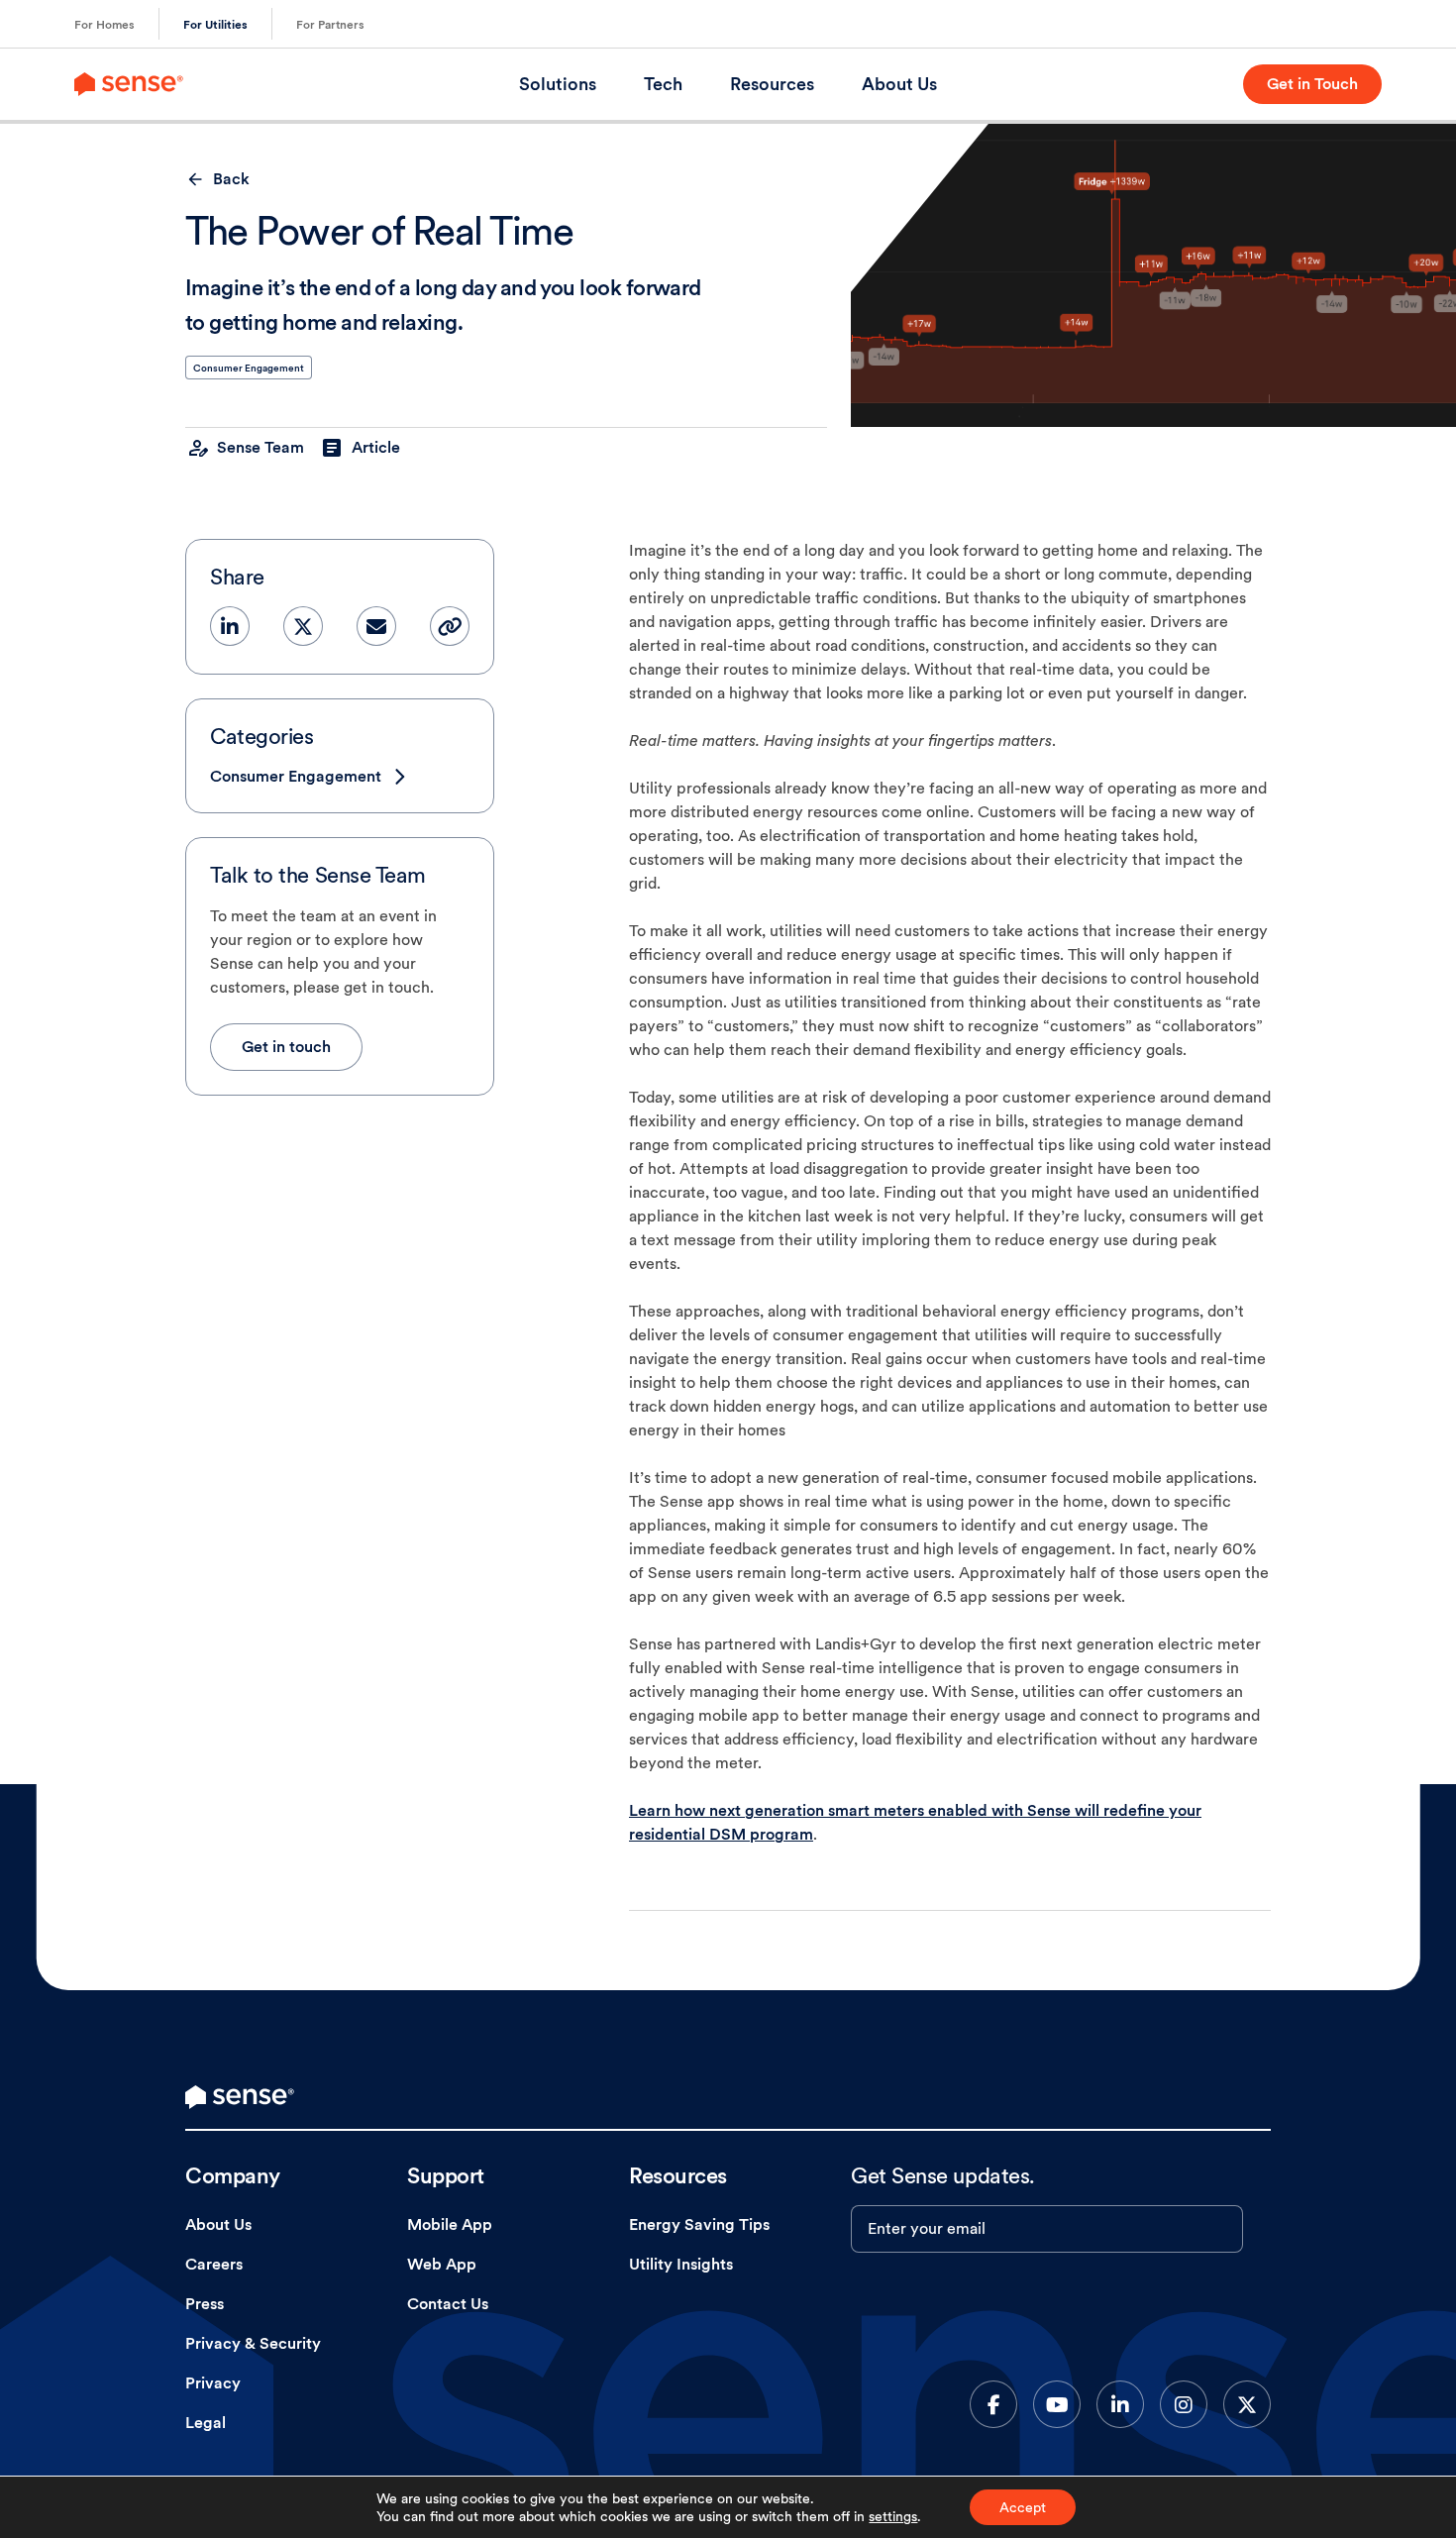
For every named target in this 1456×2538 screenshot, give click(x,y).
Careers (214, 2264)
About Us (899, 84)
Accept (1023, 2507)
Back (231, 179)
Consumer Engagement (249, 368)
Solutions (558, 84)
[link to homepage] (240, 2097)
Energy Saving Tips (699, 2224)
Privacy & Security (253, 2343)
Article (376, 447)
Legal (206, 2423)
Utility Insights (681, 2264)
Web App (442, 2264)
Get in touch (286, 1047)
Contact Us (448, 2304)
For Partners (330, 25)
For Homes (104, 25)
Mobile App (450, 2224)
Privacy (213, 2383)
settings (893, 2516)
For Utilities (215, 25)
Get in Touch (1312, 84)
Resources (772, 84)
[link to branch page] (129, 84)
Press (205, 2304)
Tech (663, 84)
